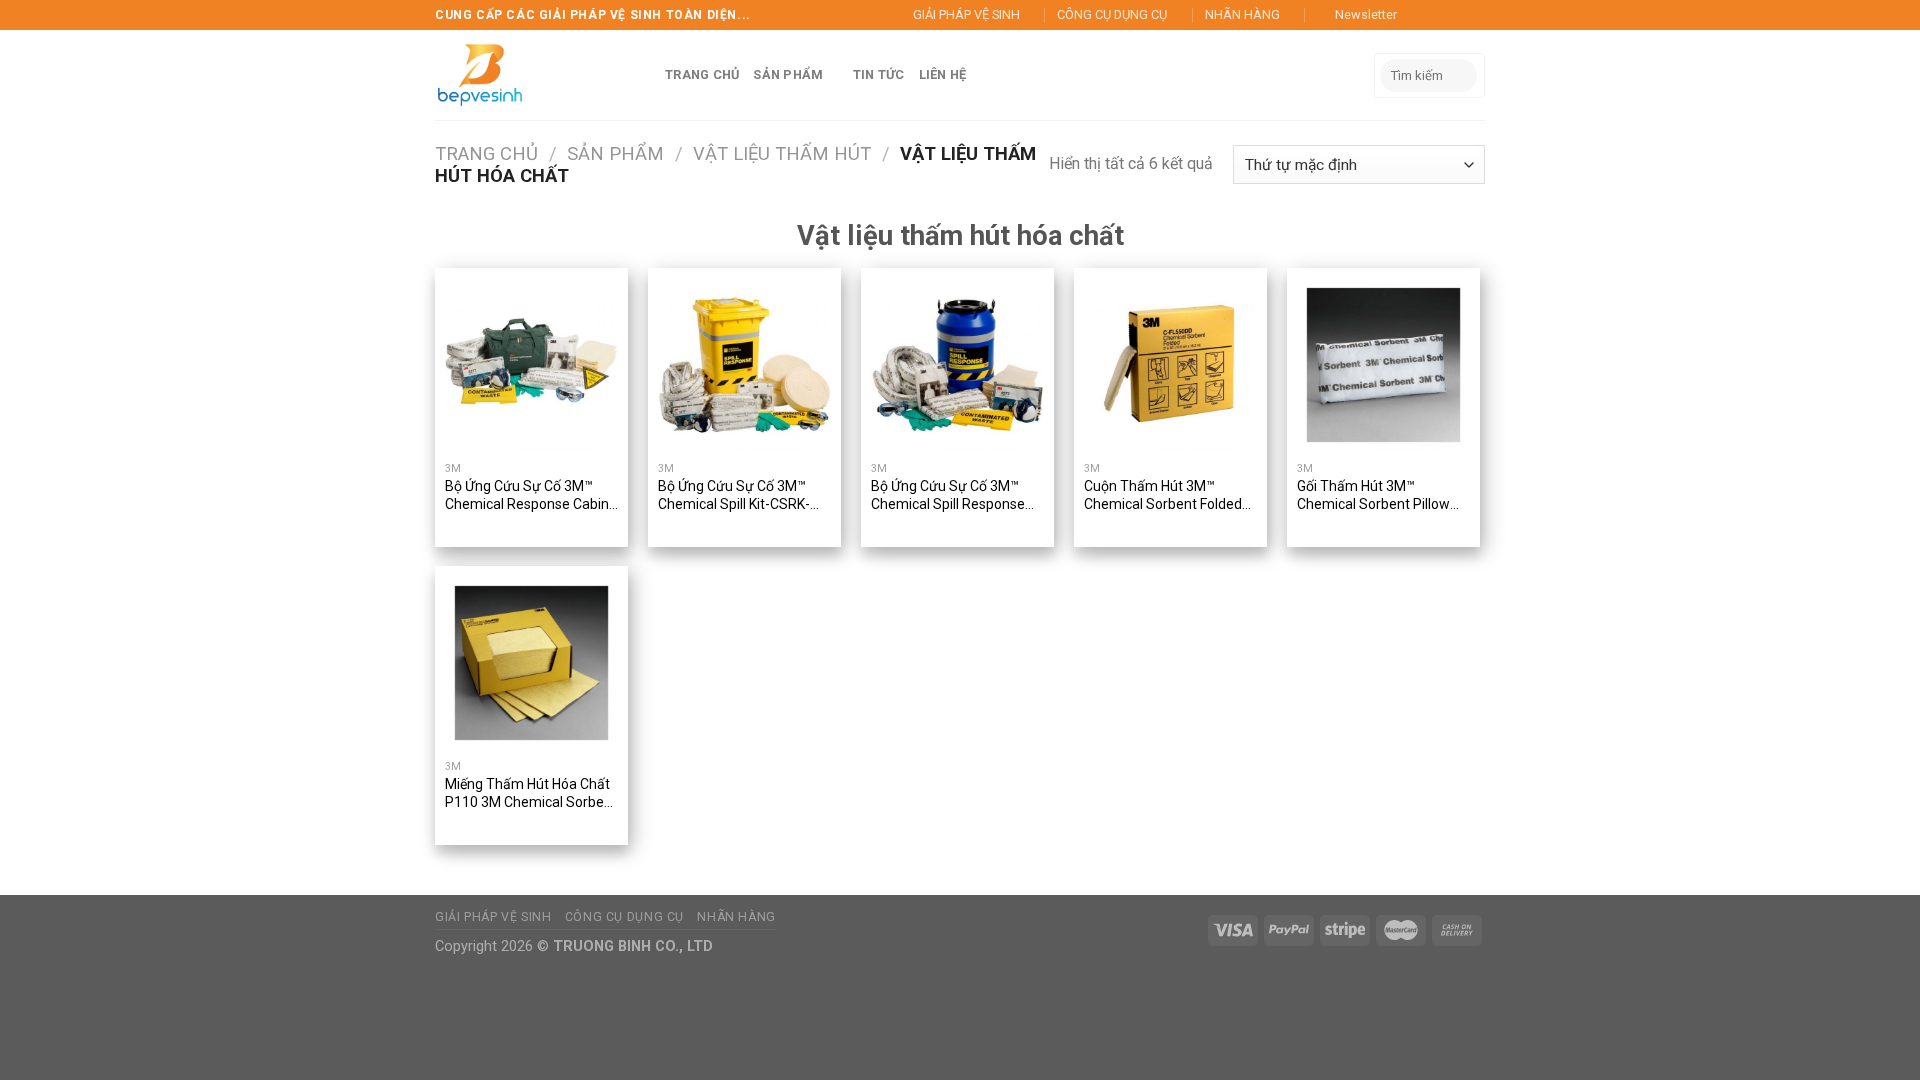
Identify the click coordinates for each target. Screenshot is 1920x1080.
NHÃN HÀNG (1242, 14)
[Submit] (1458, 76)
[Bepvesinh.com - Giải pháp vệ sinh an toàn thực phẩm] (485, 75)
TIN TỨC (879, 74)
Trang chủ (486, 153)
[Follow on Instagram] (1437, 15)
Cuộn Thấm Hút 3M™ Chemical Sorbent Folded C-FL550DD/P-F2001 (1163, 496)
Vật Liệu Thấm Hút (782, 153)
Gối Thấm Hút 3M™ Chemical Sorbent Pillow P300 (1373, 496)
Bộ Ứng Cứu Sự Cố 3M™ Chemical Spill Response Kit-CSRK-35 (948, 496)
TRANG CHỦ (702, 74)
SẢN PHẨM (788, 74)
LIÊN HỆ (943, 74)
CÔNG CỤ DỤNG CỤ (1112, 14)
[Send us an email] (1475, 15)
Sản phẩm (615, 153)
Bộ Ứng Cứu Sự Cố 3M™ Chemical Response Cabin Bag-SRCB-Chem (527, 496)
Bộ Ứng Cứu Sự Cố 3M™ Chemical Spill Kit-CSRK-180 (734, 496)
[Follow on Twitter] (1456, 15)
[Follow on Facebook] (1418, 15)
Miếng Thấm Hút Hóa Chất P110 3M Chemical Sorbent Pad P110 (531, 794)
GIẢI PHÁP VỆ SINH (966, 14)
